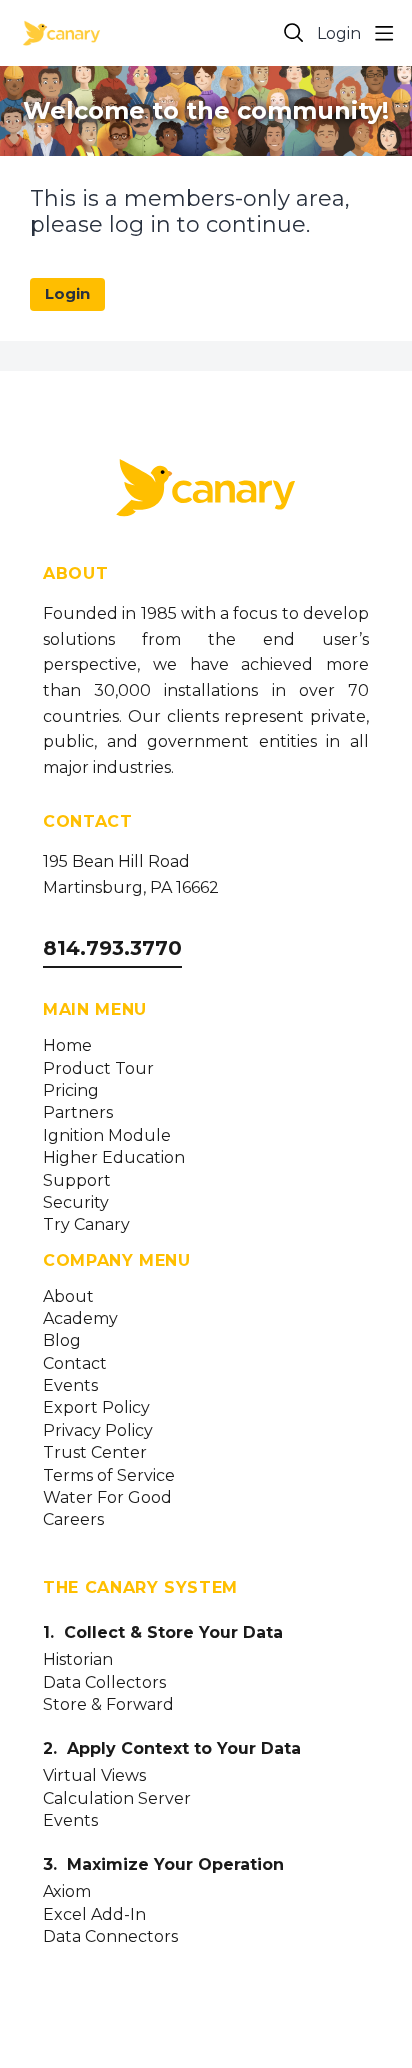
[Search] (294, 33)
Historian (78, 1660)
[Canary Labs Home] (206, 491)
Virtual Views (94, 1776)
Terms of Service (109, 1476)
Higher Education (114, 1158)
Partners (78, 1113)
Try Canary (86, 1225)
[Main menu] (384, 33)
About (68, 1297)
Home (67, 1046)
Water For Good (107, 1498)
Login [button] (339, 33)
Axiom (67, 1892)
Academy (80, 1319)
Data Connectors (110, 1937)
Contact (75, 1364)
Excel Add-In (94, 1915)
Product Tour (98, 1069)
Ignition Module (107, 1136)
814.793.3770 (112, 948)
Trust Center (95, 1453)
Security (76, 1203)
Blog (62, 1341)
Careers (73, 1520)
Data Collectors (104, 1683)
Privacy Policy (98, 1431)
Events (70, 1386)
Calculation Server (117, 1799)
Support (77, 1181)
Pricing (71, 1091)
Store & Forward (108, 1705)
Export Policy (96, 1408)
